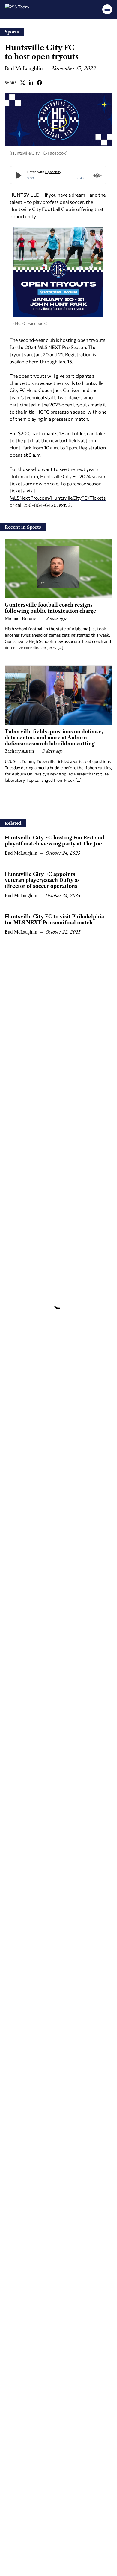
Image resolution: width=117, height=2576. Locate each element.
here (33, 361)
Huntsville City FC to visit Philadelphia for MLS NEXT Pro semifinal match (54, 920)
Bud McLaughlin (24, 68)
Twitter (23, 82)
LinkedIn (31, 82)
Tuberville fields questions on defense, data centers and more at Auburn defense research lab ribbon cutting (54, 738)
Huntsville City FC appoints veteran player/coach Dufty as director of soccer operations (42, 880)
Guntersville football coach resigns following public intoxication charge (51, 608)
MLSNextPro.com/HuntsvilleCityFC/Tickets (58, 498)
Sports (12, 32)
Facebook (40, 82)
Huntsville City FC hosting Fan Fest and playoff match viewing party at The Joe (55, 841)
